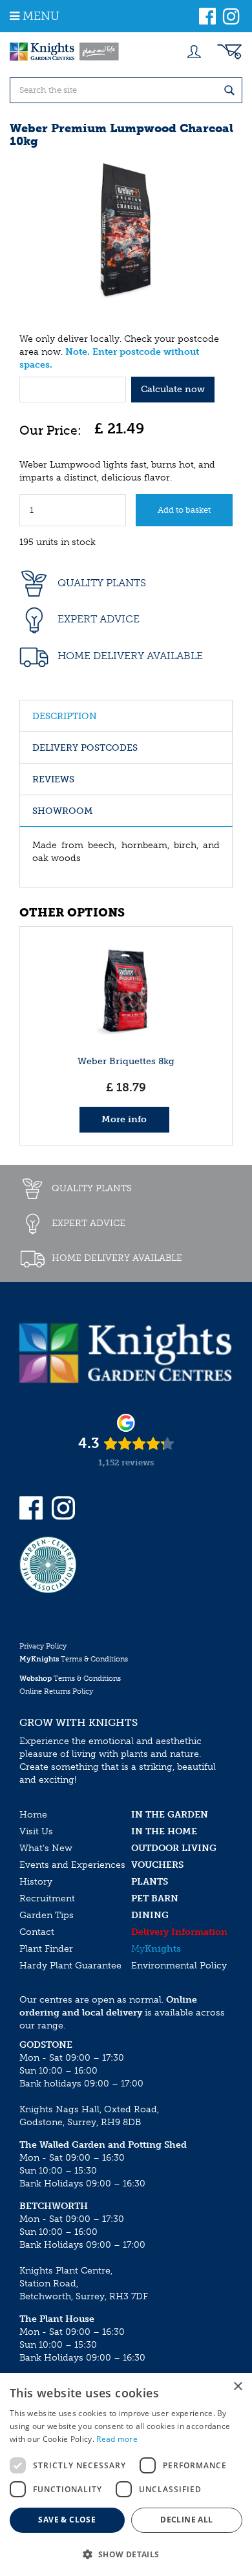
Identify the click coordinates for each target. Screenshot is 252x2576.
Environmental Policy (179, 1966)
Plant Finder (46, 1949)
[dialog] (126, 2474)
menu (41, 16)
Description (65, 716)
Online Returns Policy (56, 1691)
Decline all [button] (186, 2520)
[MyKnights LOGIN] (194, 52)
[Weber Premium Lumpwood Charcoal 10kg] (126, 229)
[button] (126, 2554)
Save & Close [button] (67, 2520)
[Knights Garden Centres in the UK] (65, 52)
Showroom (62, 811)
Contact (37, 1932)
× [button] (237, 2387)
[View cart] (229, 52)
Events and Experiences (72, 1865)
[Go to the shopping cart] (229, 52)
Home (33, 1815)
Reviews (53, 779)
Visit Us (36, 1831)
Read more (117, 2439)
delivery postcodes (85, 748)
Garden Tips (47, 1915)
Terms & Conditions (74, 1659)
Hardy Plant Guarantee (70, 1966)
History (36, 1882)
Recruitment (47, 1898)
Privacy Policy (43, 1646)
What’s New (46, 1848)
